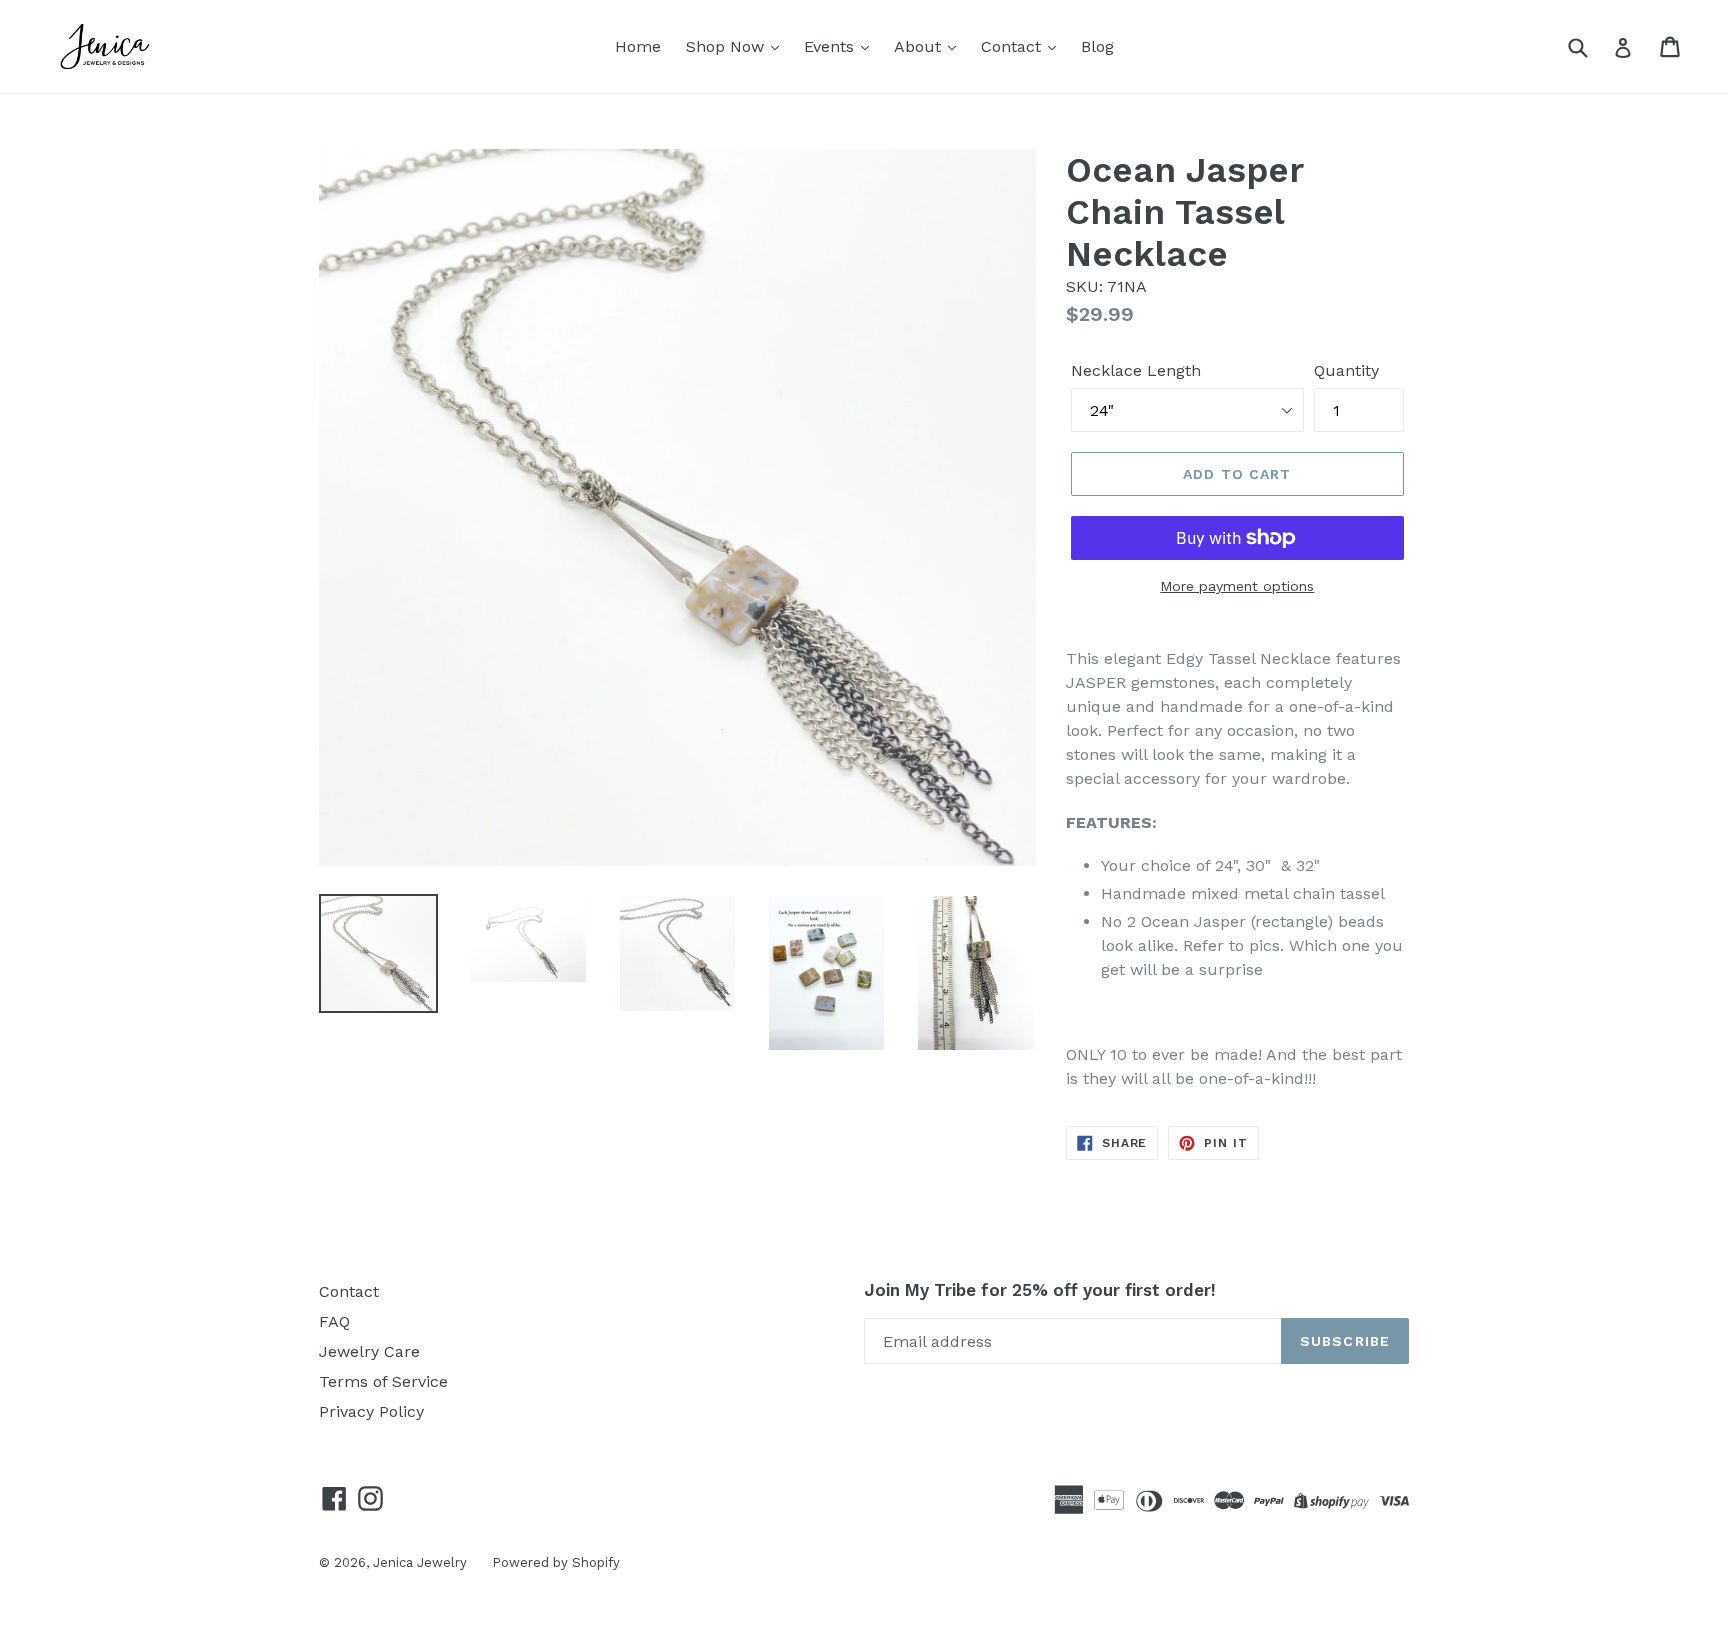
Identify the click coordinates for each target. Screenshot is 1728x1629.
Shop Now (727, 46)
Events (831, 46)
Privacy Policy (371, 1411)
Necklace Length (1136, 370)
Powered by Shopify (556, 1562)
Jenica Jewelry (420, 1562)
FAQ (334, 1321)
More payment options (1237, 586)
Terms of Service (383, 1381)
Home (638, 46)
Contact (1013, 46)
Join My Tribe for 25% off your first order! (1040, 1290)
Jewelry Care (369, 1351)
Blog (1097, 46)
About (920, 46)
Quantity (1346, 370)
